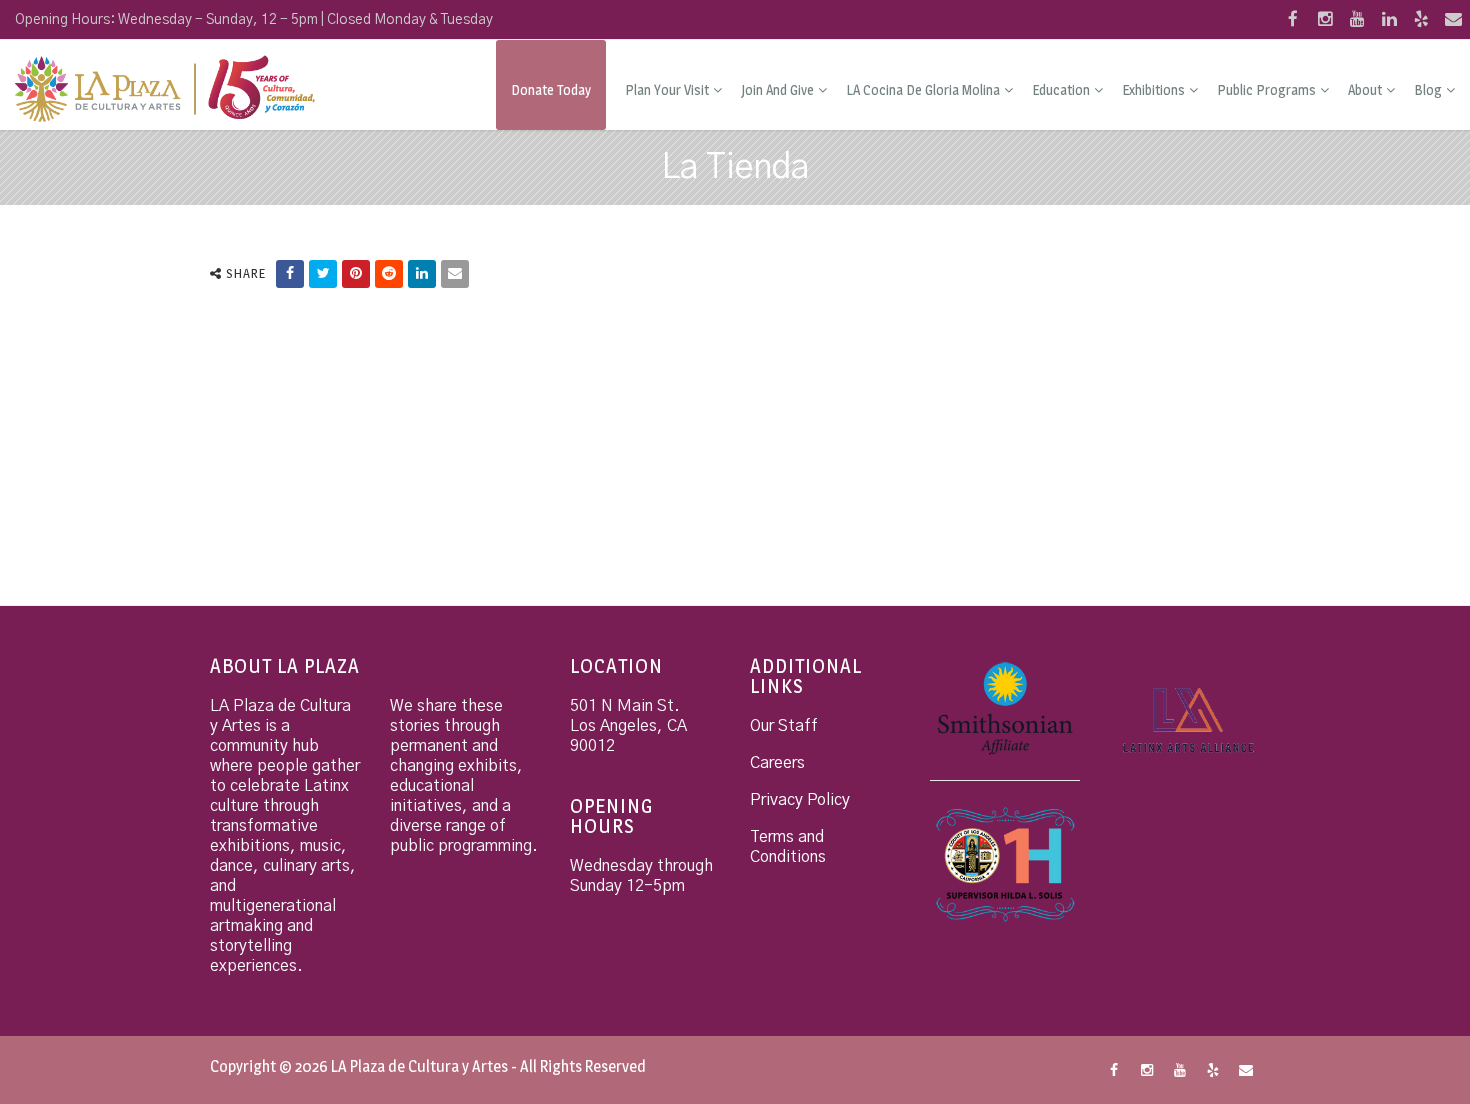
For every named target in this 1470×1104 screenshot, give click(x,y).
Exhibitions (1153, 89)
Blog (1428, 89)
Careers (777, 763)
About (1365, 89)
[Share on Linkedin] (422, 274)
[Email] (455, 274)
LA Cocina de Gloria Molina (923, 89)
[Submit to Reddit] (389, 274)
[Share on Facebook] (290, 274)
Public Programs (1266, 89)
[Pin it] (356, 274)
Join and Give (777, 89)
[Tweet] (323, 274)
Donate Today (551, 89)
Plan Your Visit (667, 89)
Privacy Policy (800, 800)
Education (1061, 89)
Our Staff (784, 726)
